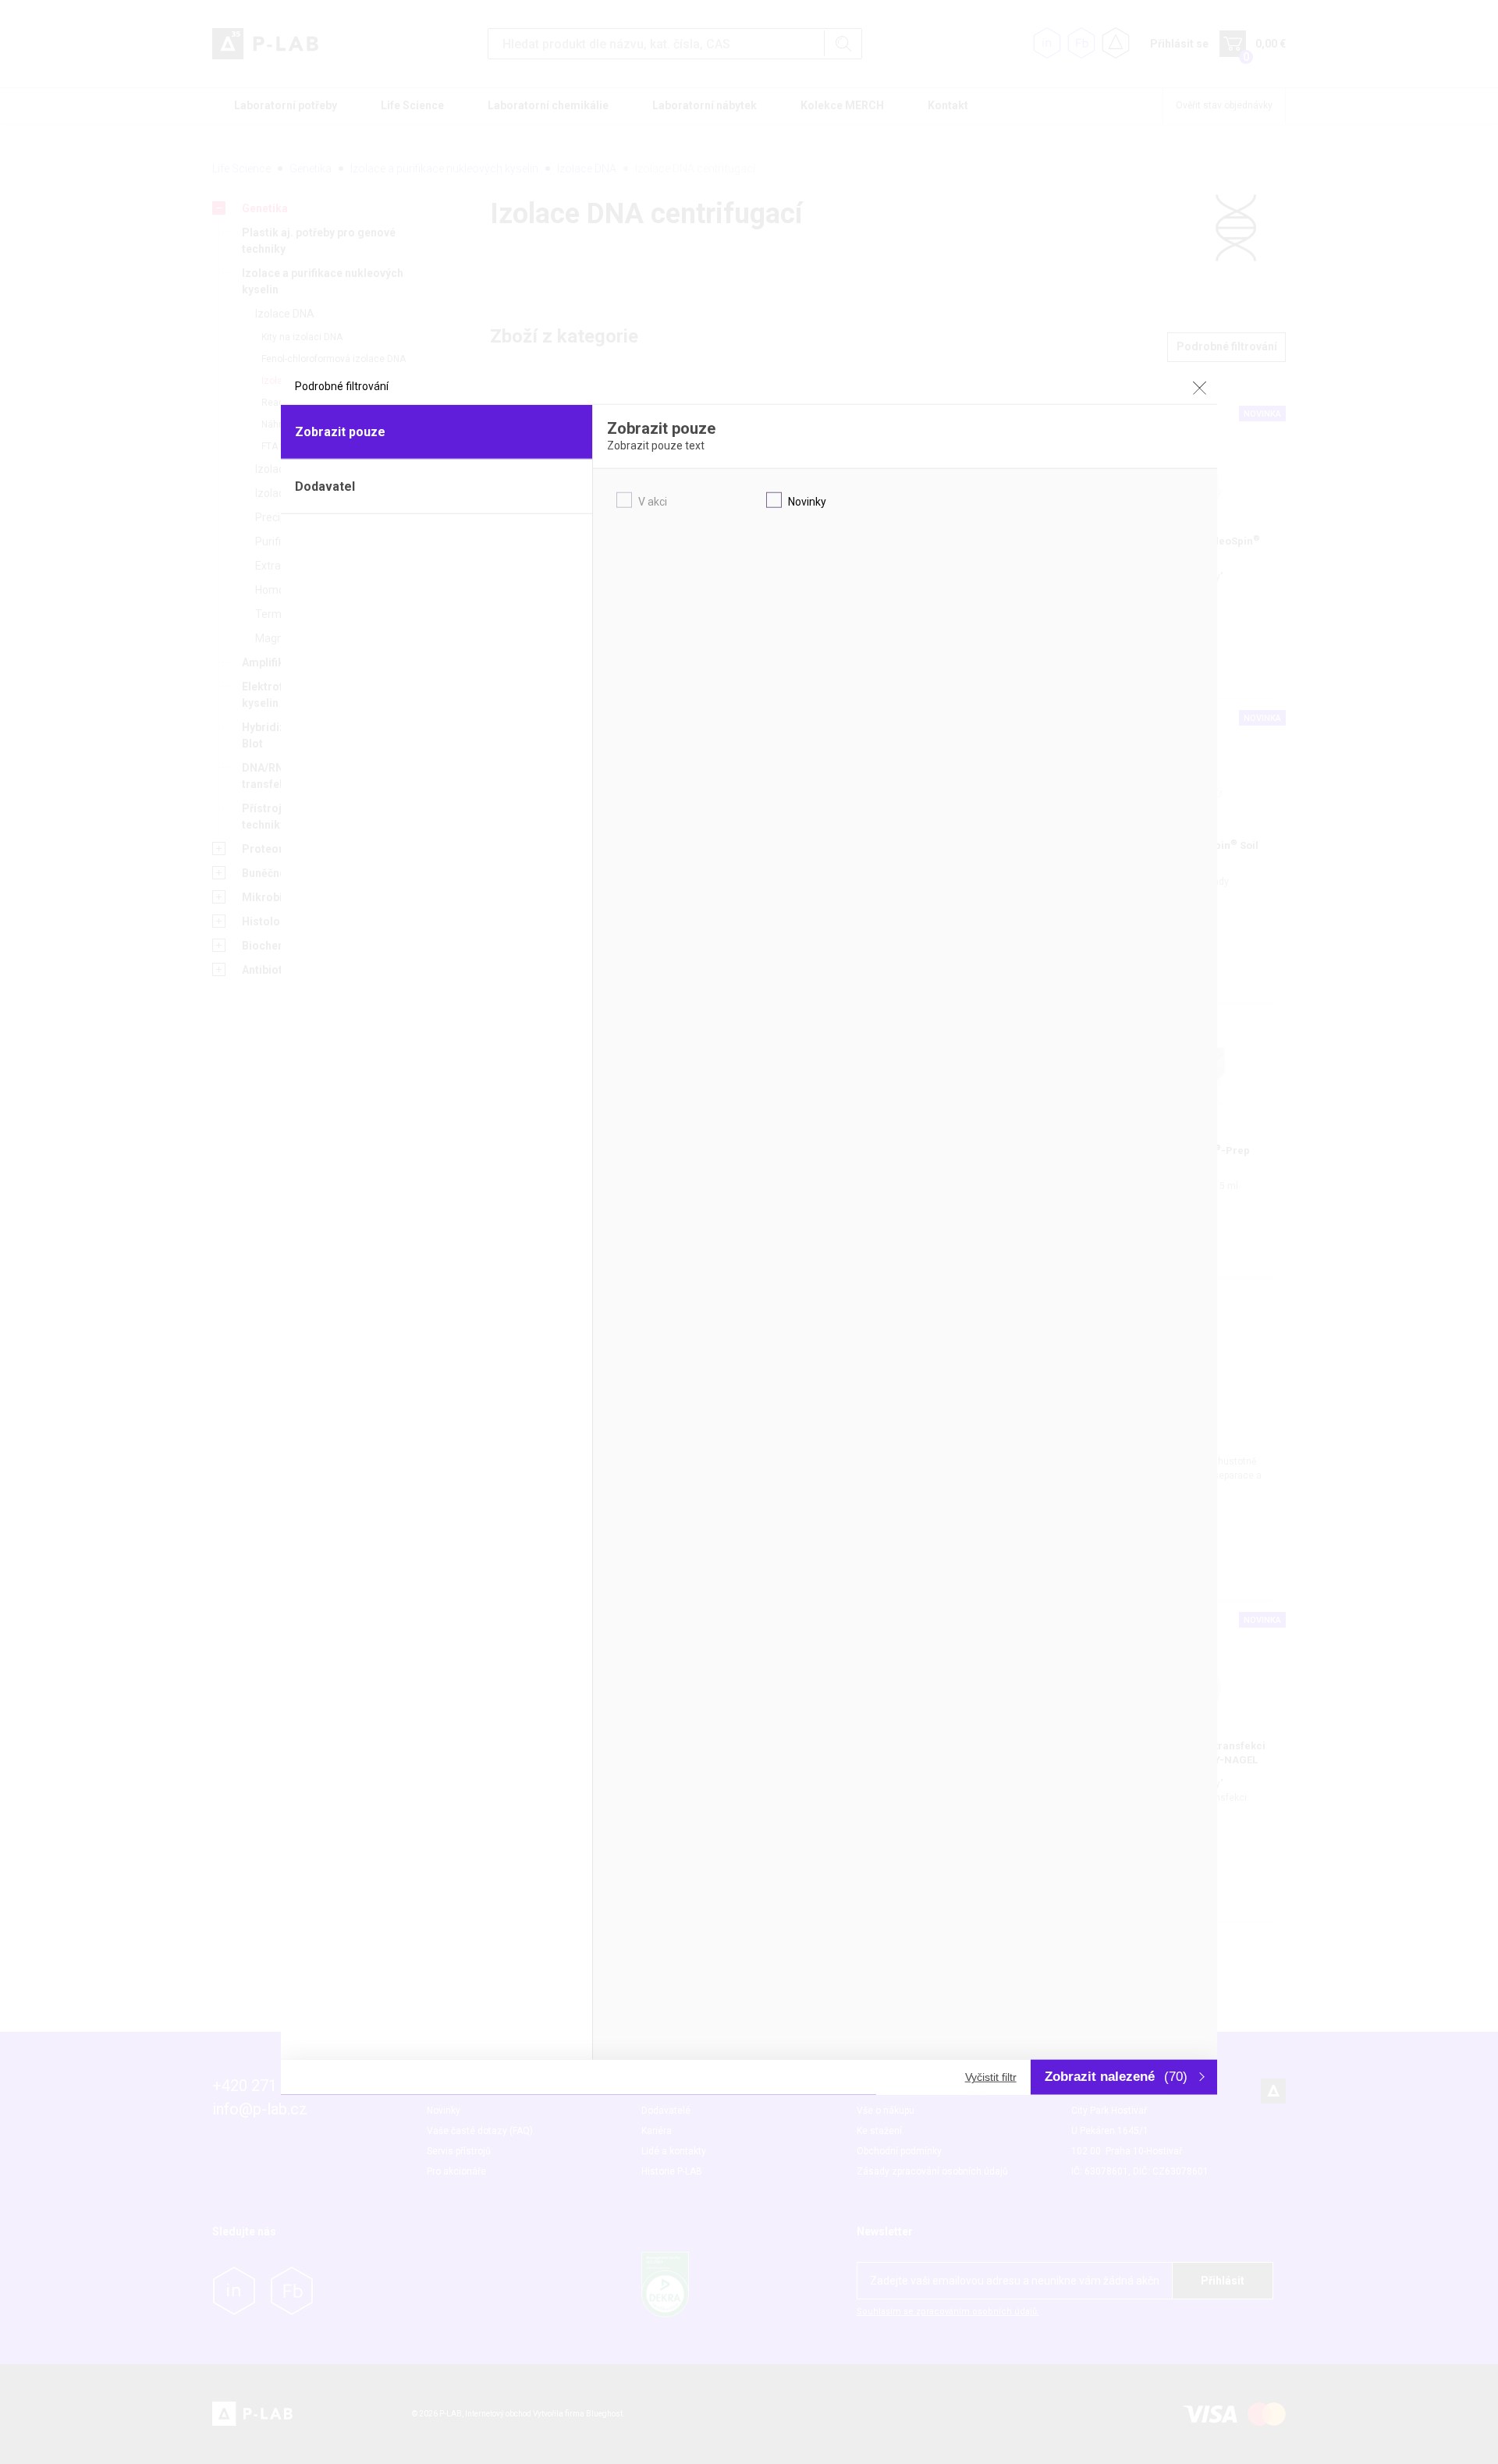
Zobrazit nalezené (1116, 2077)
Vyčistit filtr (991, 2077)
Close (1199, 388)
